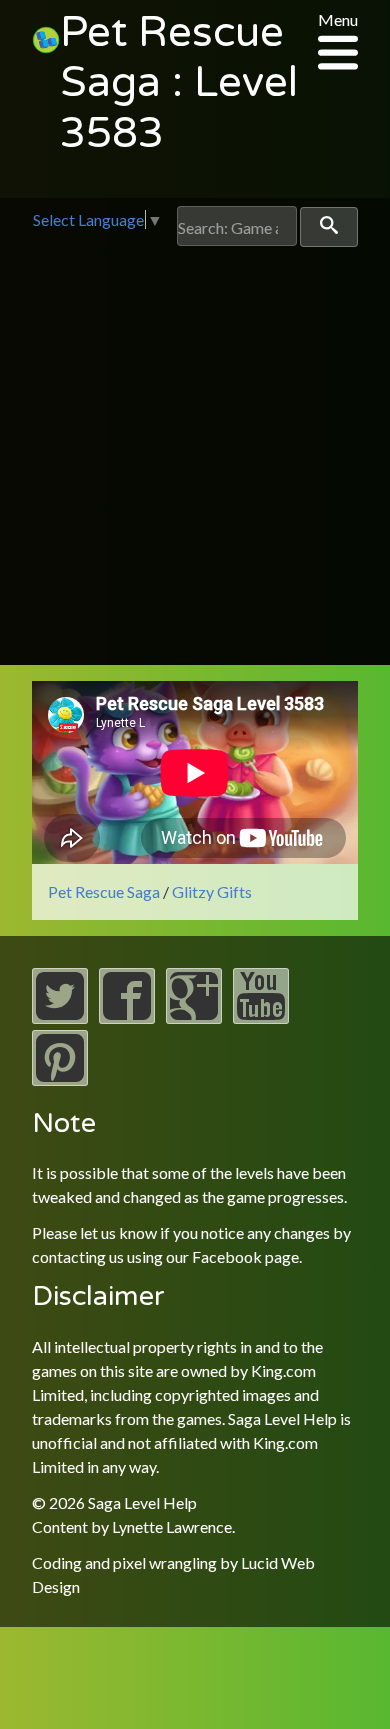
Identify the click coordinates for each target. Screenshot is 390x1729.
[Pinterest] (60, 1079)
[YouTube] (261, 1017)
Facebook (227, 1256)
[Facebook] (127, 1017)
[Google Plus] (194, 1017)
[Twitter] (60, 1017)
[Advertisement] (195, 452)
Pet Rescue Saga (104, 891)
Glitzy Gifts (212, 891)
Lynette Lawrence (172, 1526)
